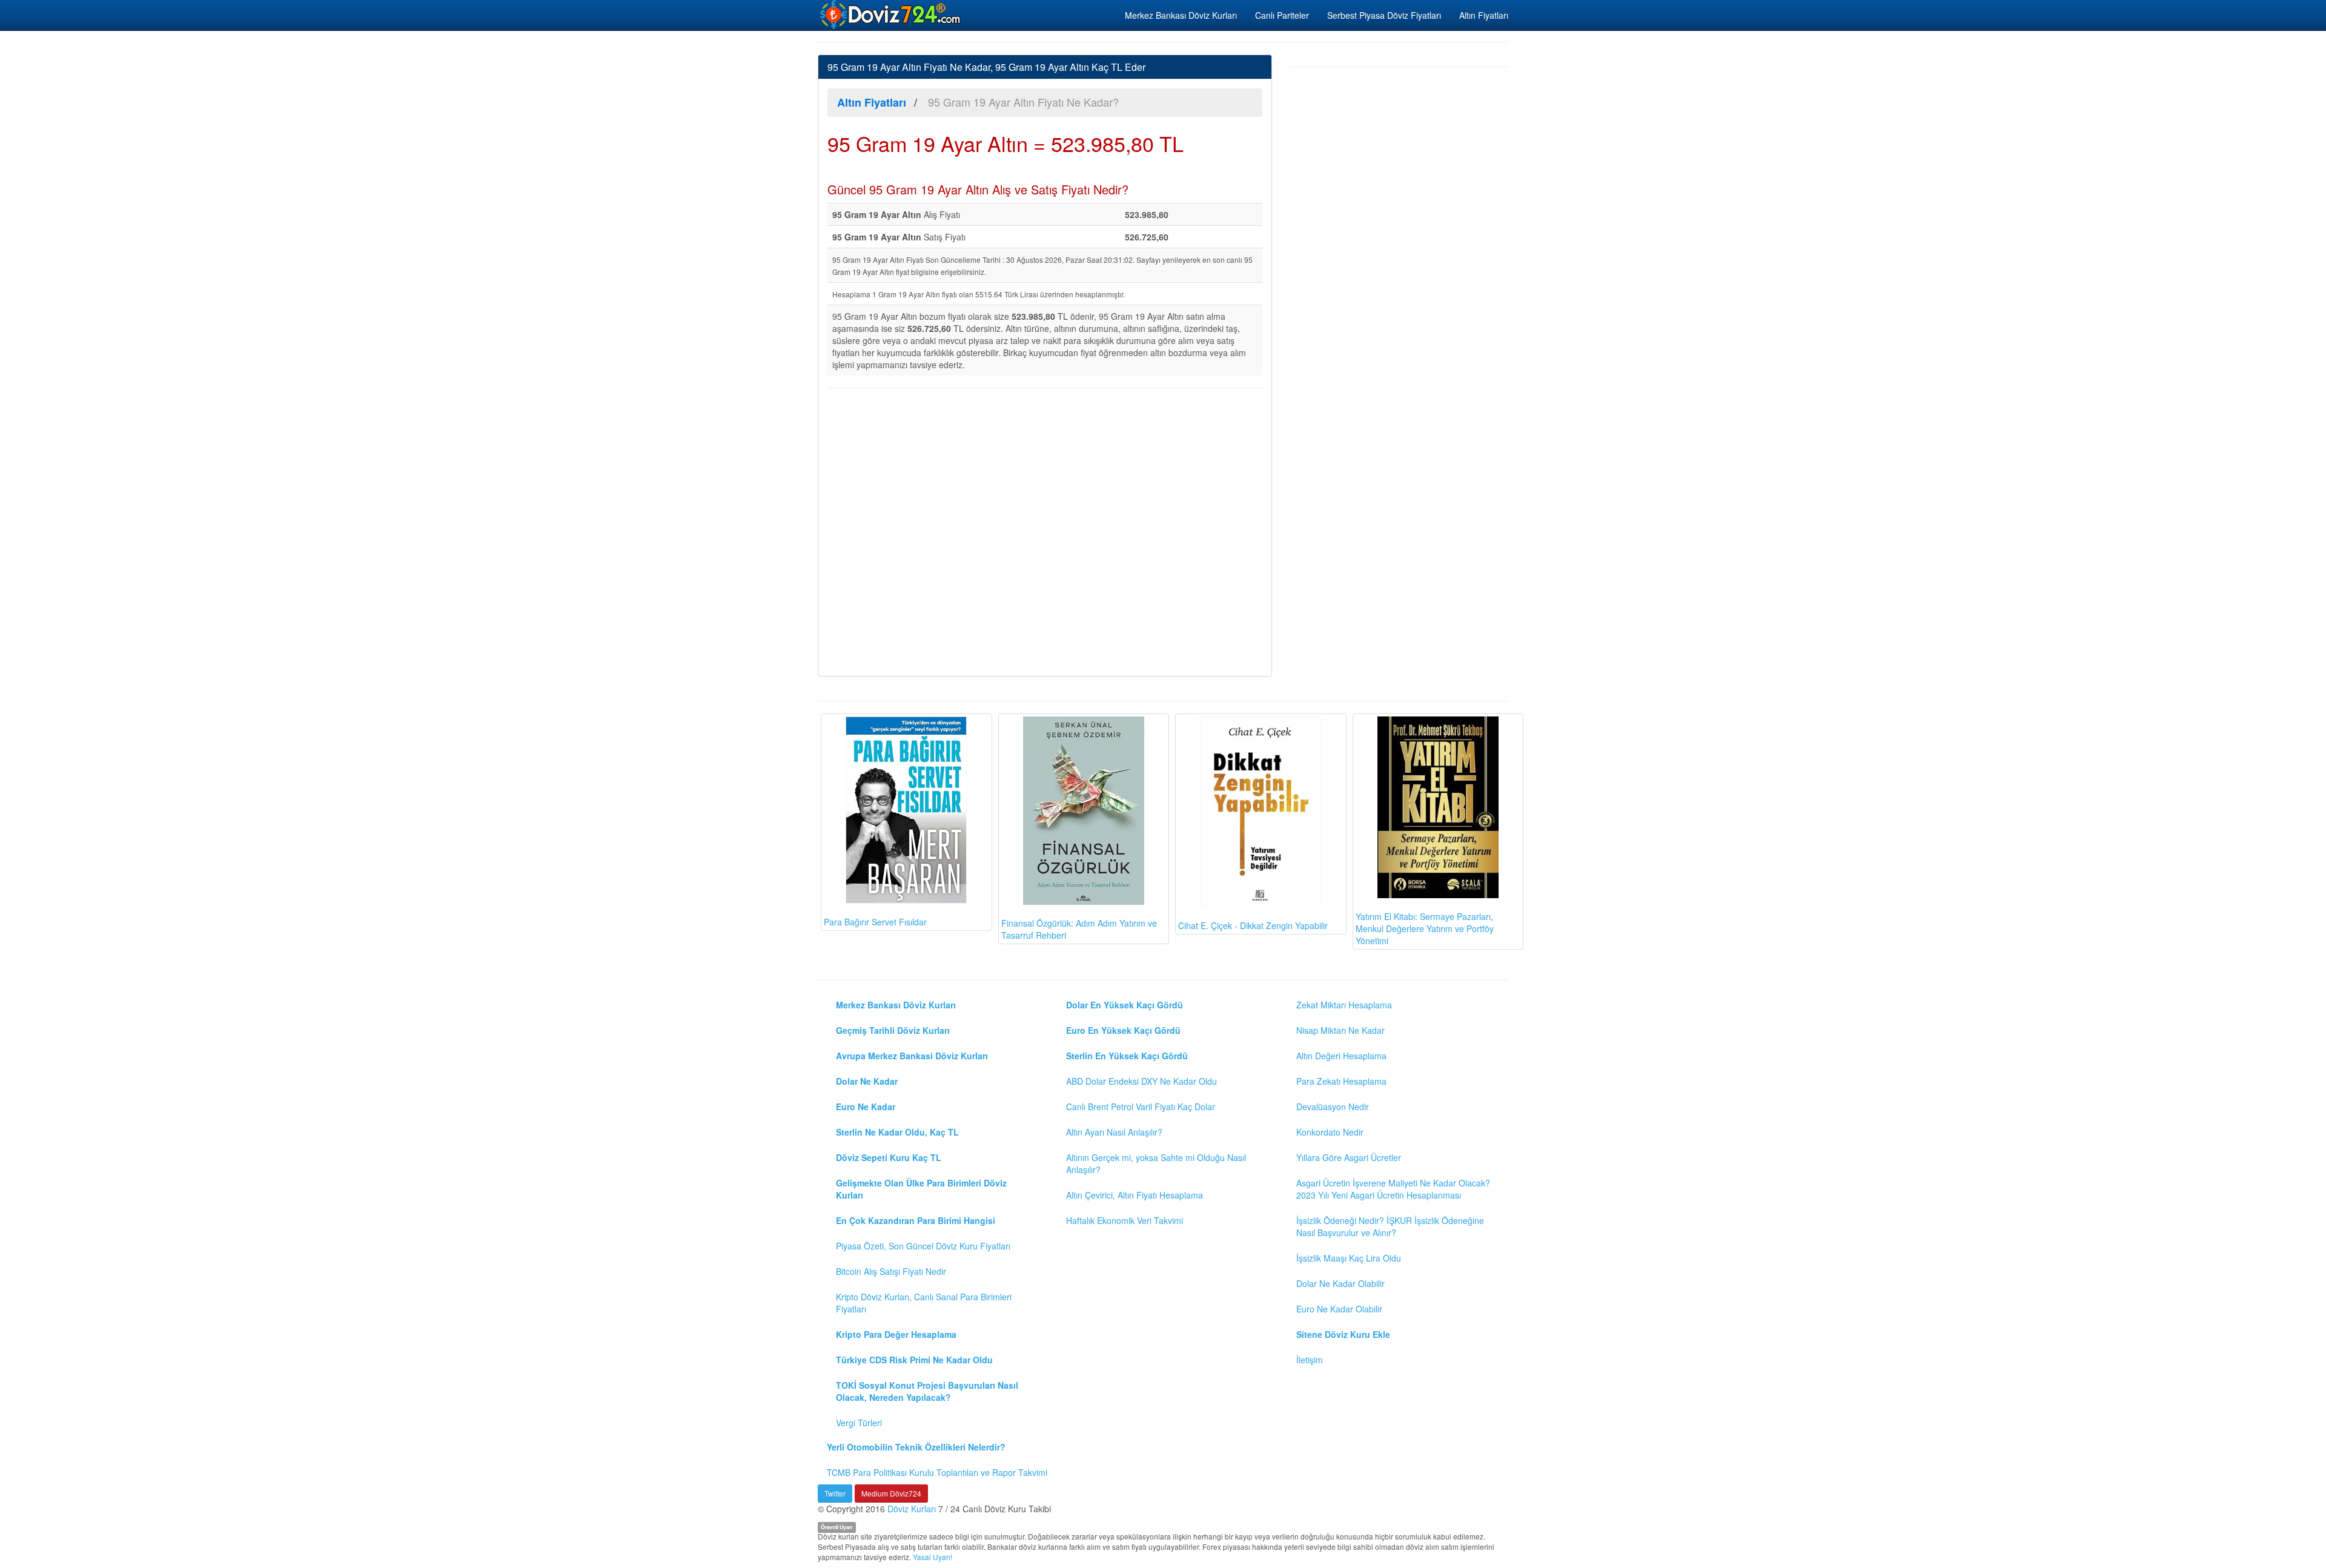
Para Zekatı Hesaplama (1341, 1081)
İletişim (1310, 1360)
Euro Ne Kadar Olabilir (1339, 1309)
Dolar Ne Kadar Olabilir (1340, 1283)
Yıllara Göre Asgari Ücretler (1349, 1157)
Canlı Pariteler (1282, 15)
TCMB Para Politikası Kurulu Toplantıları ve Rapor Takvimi (937, 1472)
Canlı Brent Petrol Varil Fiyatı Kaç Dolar (1141, 1107)
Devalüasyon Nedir (1333, 1107)
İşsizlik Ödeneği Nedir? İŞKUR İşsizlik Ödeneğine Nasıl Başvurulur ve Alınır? (1390, 1226)
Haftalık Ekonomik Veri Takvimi (1125, 1220)
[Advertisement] (1045, 531)
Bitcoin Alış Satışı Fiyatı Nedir (891, 1271)
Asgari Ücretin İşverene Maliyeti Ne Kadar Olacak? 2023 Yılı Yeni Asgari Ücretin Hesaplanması (1393, 1189)
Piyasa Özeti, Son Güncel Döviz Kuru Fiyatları (923, 1246)
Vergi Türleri (859, 1423)
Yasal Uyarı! (933, 1557)
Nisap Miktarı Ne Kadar (1340, 1030)
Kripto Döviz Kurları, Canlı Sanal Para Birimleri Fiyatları (924, 1303)
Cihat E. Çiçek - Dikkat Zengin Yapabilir (1253, 925)
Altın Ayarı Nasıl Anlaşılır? (1114, 1132)
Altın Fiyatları (1484, 15)
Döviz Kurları (912, 1509)
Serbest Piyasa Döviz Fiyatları (1384, 15)
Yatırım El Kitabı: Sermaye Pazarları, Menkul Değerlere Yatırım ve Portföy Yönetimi (1425, 928)
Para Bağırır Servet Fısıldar (875, 922)
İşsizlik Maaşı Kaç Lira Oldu (1349, 1258)
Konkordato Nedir (1330, 1132)
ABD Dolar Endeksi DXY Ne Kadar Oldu (1141, 1081)
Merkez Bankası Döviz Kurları (1181, 15)
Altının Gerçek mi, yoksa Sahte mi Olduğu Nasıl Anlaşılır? (1156, 1163)
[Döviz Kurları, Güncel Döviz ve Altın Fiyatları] (891, 15)
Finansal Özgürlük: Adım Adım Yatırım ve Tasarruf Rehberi (1079, 929)
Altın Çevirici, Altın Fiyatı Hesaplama (1135, 1195)
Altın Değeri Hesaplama (1341, 1056)
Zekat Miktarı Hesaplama (1344, 1005)
